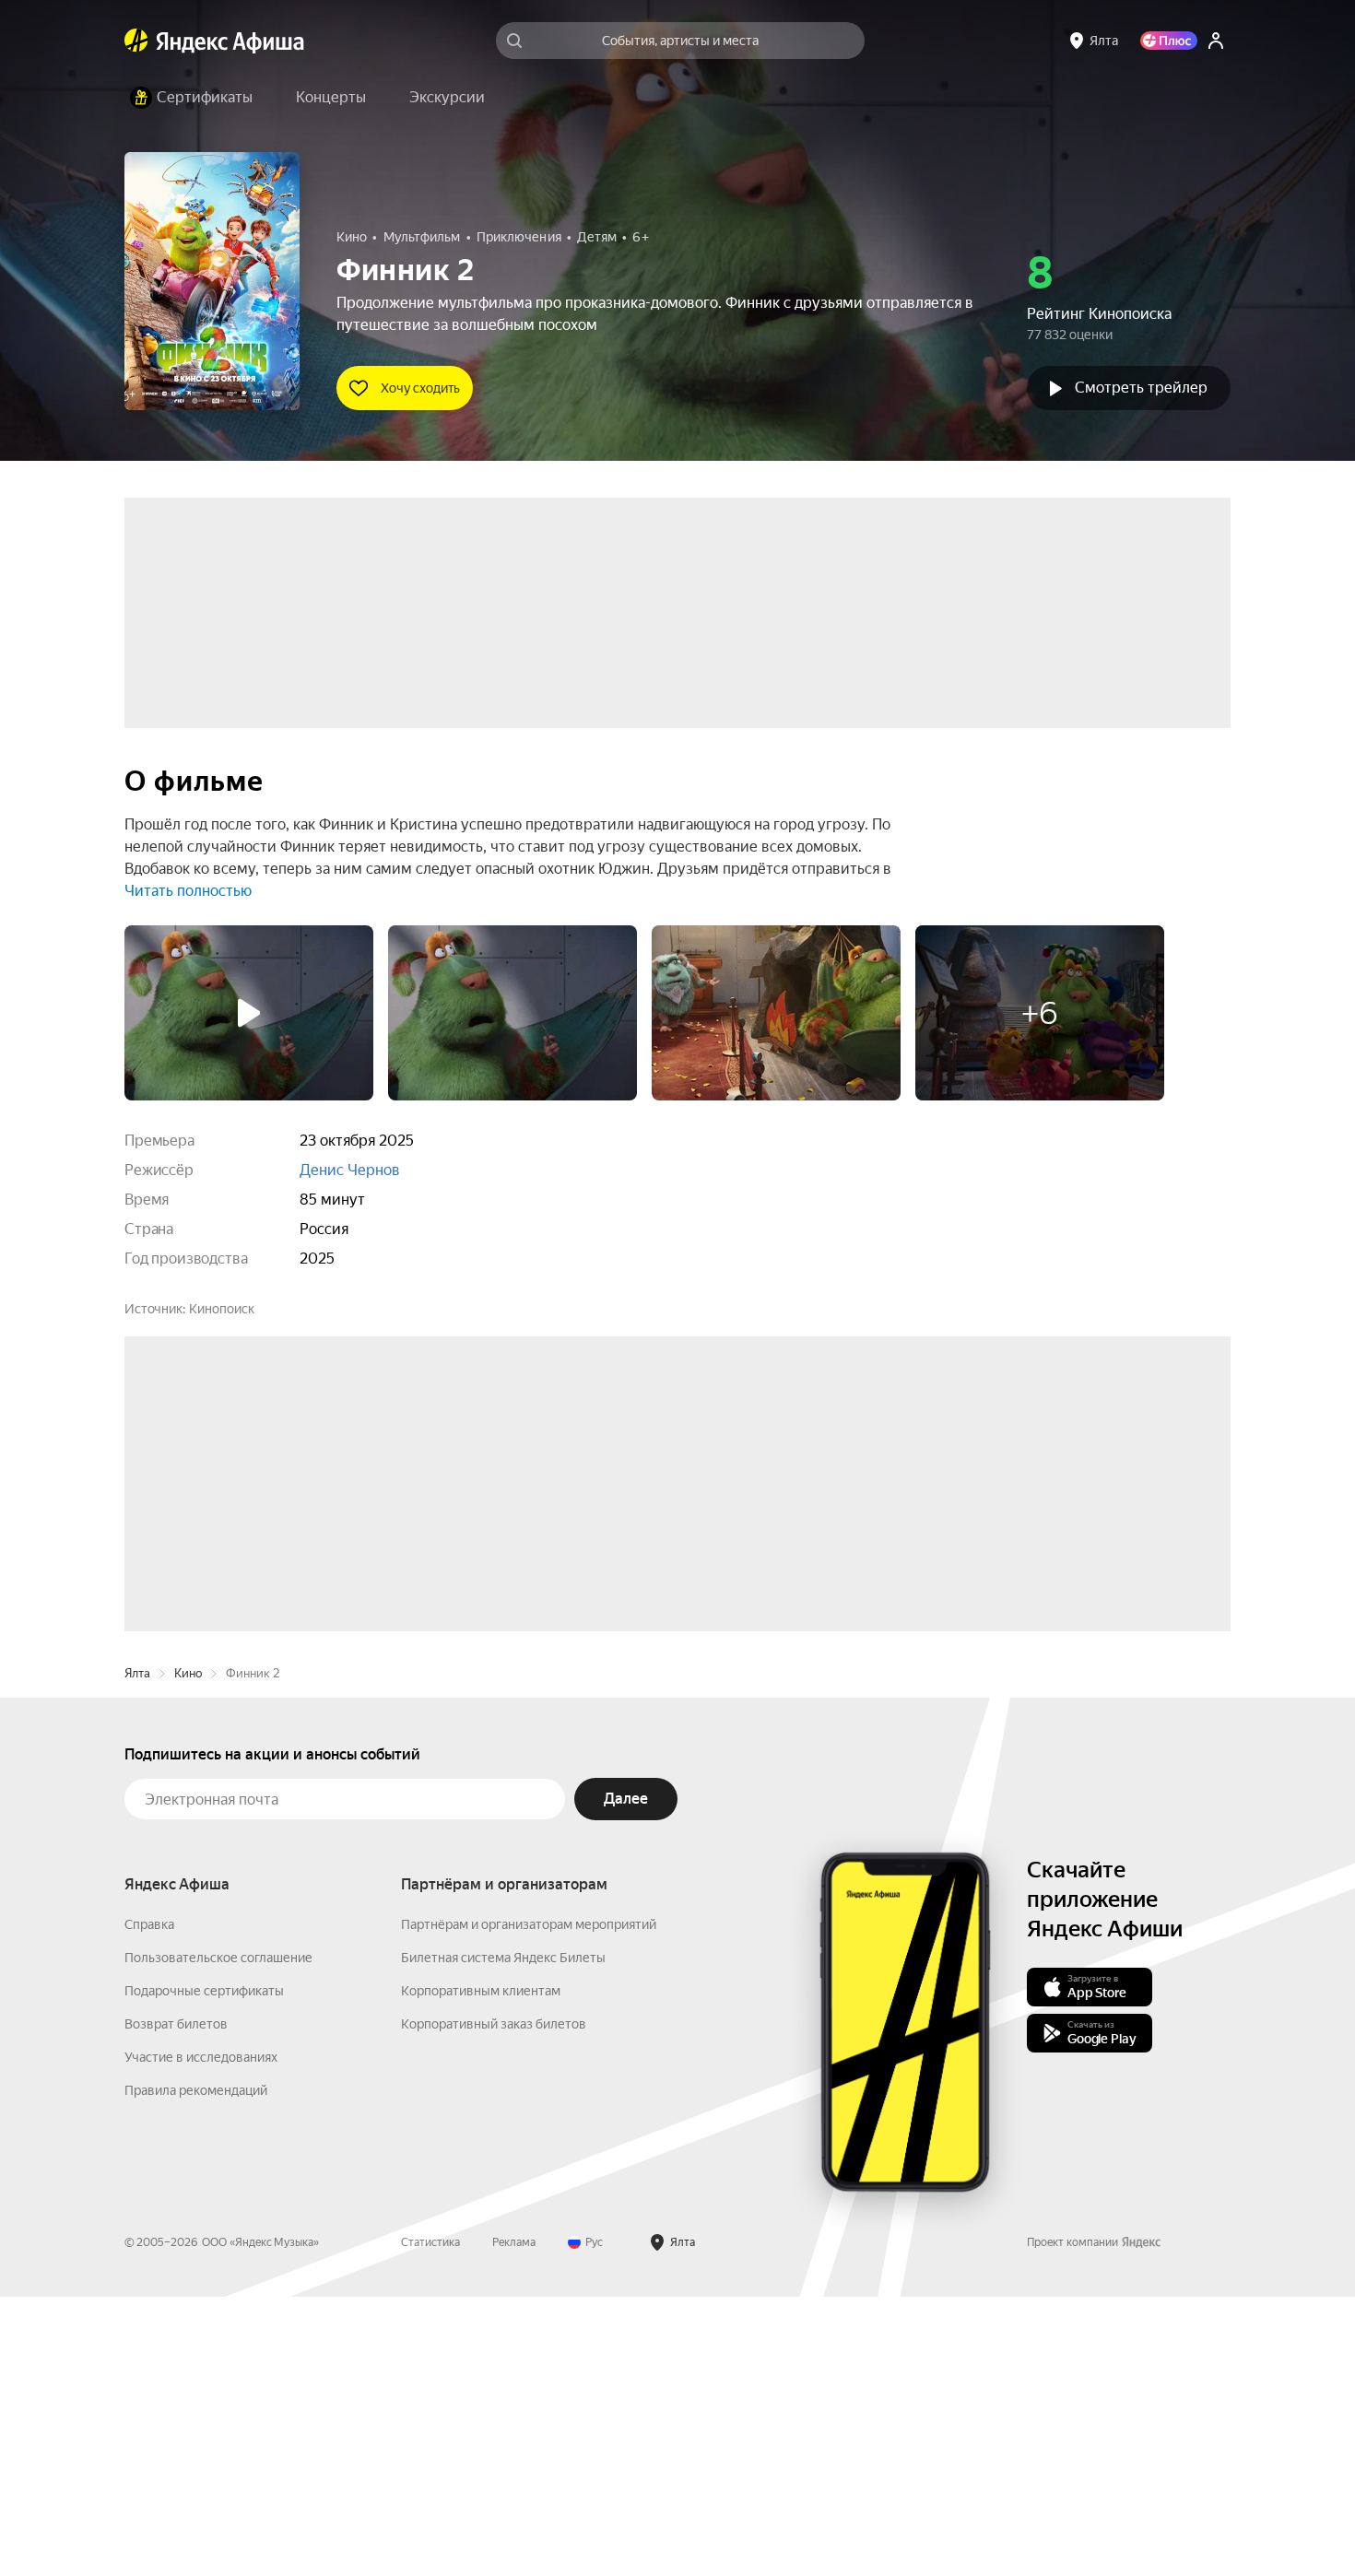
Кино (188, 1953)
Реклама (514, 2522)
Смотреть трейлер (1141, 388)
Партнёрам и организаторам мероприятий (529, 2204)
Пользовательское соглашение (218, 2237)
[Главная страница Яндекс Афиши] (136, 41)
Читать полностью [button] (188, 891)
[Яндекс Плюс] (1169, 41)
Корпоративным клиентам (481, 2270)
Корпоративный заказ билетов (494, 2303)
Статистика (430, 2522)
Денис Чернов (350, 1170)
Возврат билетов (176, 2303)
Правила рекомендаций (196, 2370)
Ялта (137, 1953)
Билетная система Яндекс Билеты (503, 2237)
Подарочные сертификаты (204, 2270)
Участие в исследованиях (201, 2336)
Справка (149, 2204)
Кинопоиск (222, 1309)
